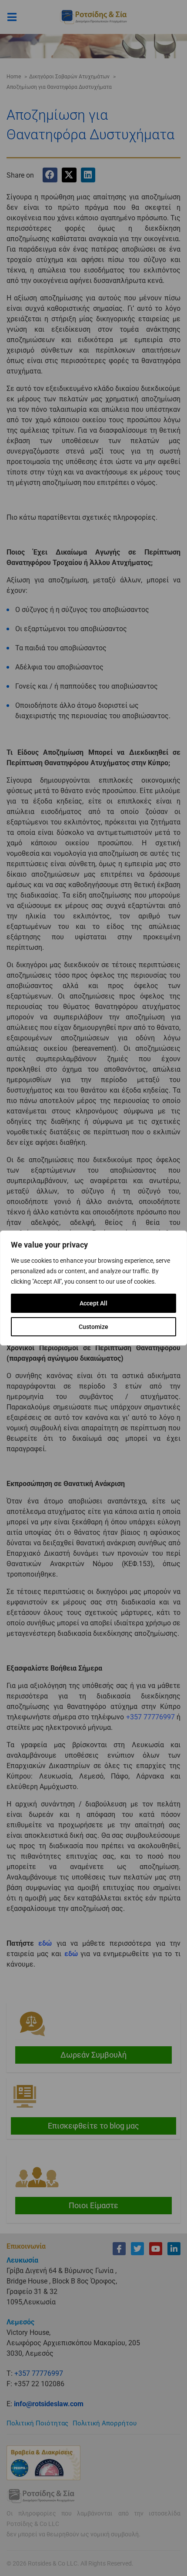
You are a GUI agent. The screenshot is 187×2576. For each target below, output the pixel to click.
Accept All (93, 1303)
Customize (93, 1327)
